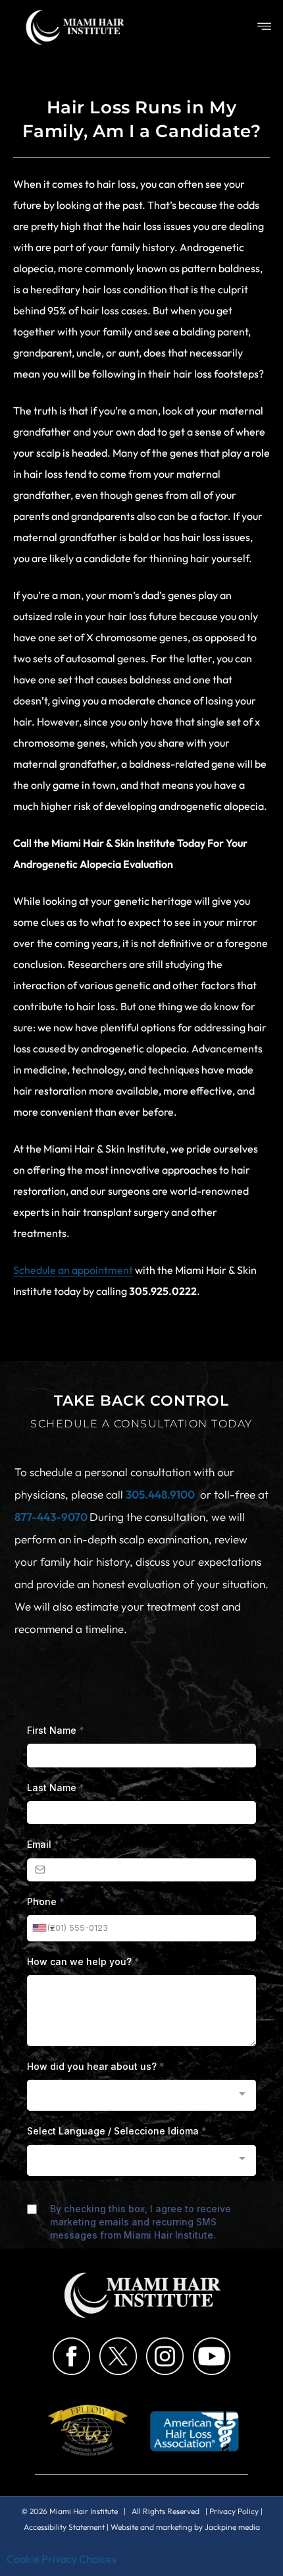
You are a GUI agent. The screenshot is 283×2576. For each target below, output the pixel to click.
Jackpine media (232, 2527)
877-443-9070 (52, 1517)
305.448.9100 (160, 1494)
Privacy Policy (234, 2511)
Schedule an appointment (73, 1270)
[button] (265, 27)
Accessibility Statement (64, 2527)
